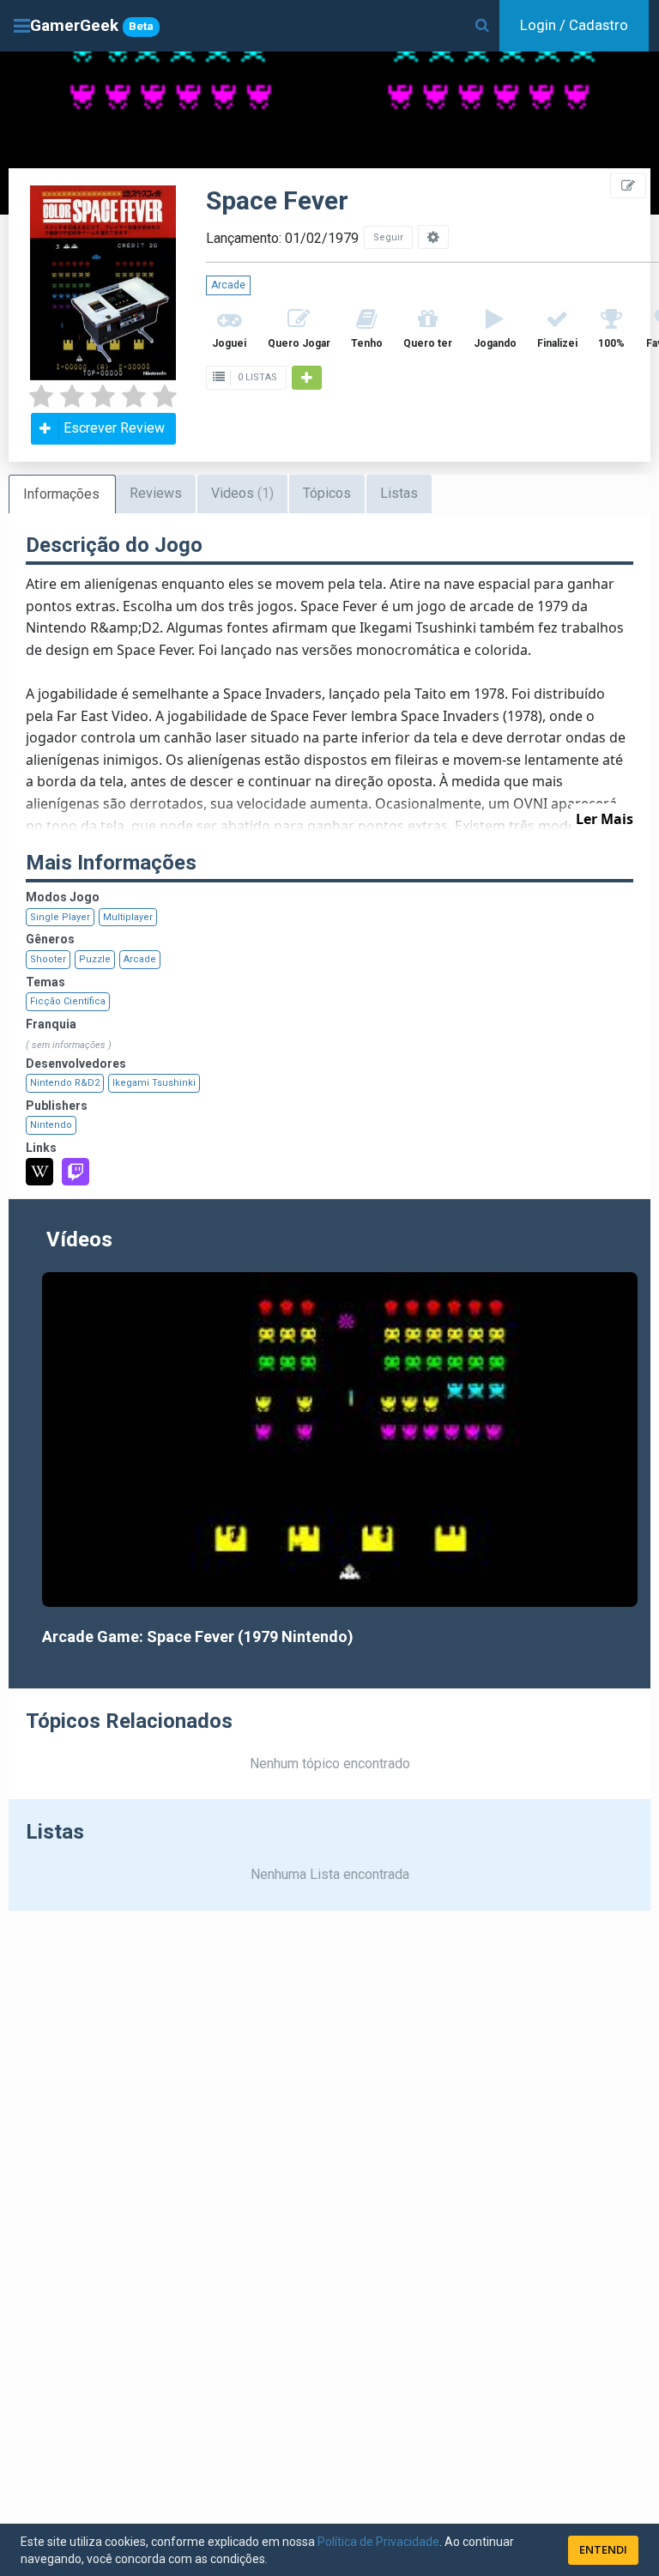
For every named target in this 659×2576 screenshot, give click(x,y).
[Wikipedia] (39, 1172)
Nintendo (51, 1125)
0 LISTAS (256, 377)
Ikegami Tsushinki (154, 1083)
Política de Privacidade (378, 2542)
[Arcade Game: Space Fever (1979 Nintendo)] (340, 1440)
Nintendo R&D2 (65, 1083)
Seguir (388, 237)
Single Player (60, 917)
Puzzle (95, 959)
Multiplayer (128, 917)
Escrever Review (114, 428)
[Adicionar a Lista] (307, 378)
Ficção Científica (68, 1001)
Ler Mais (605, 819)
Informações (61, 494)
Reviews (156, 493)
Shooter (48, 959)
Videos (242, 493)
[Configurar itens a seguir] (433, 237)
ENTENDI (603, 2549)
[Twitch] (76, 1172)
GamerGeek (92, 25)
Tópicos (327, 493)
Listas (399, 493)
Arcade (228, 285)
